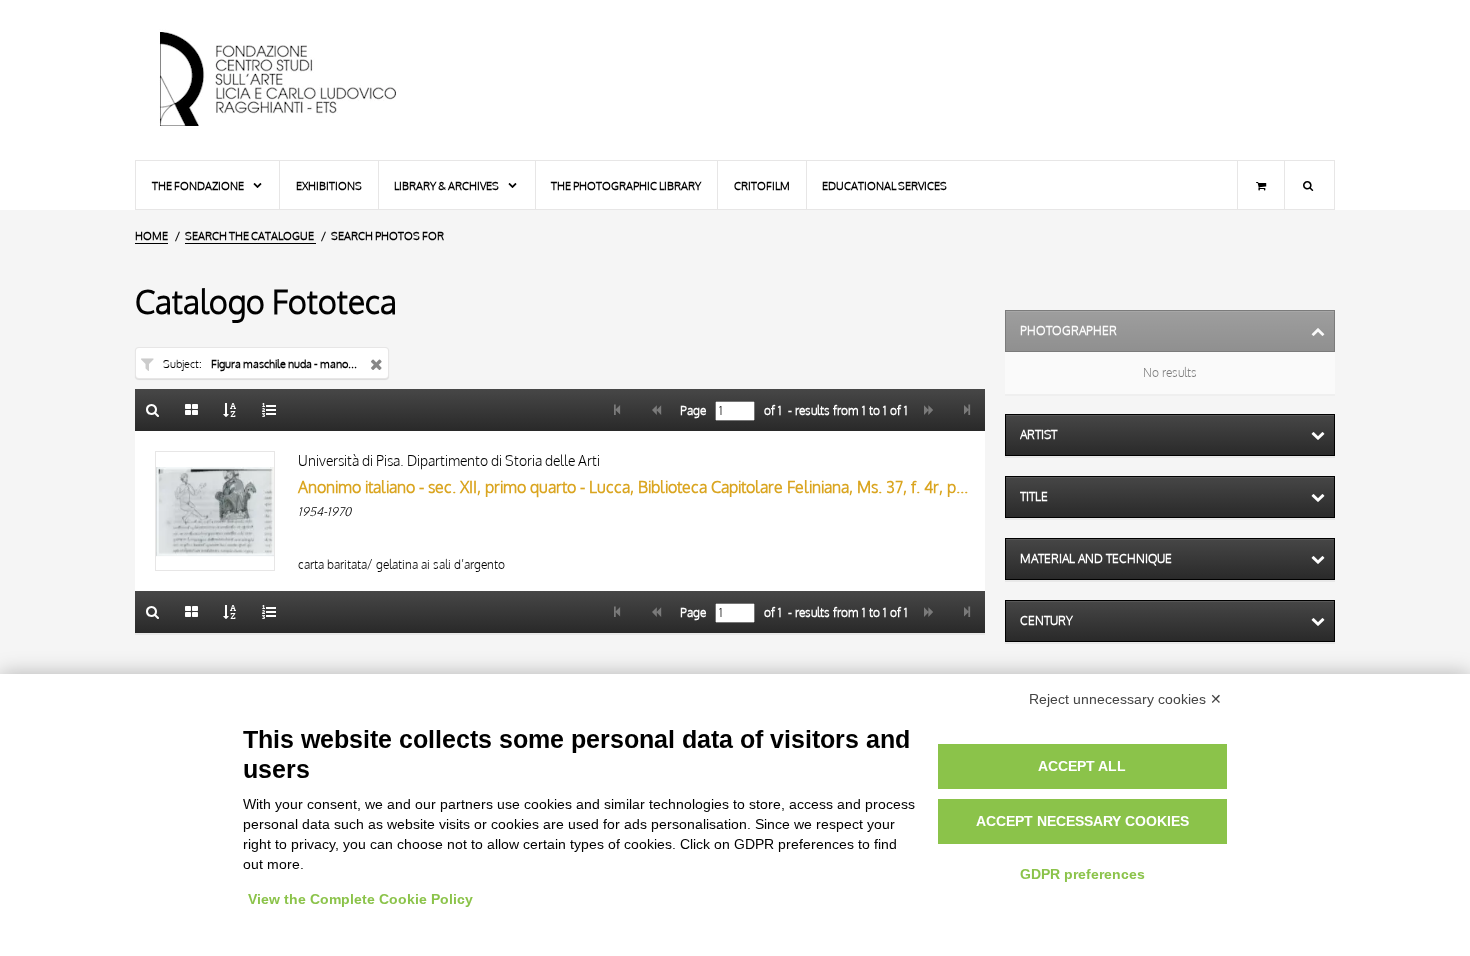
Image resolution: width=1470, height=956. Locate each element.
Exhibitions (329, 185)
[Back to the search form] (153, 410)
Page (691, 411)
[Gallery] (192, 410)
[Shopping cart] (1261, 185)
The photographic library (626, 185)
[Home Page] (295, 80)
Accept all (1082, 766)
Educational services (884, 185)
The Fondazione (199, 185)
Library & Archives (447, 185)
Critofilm (762, 185)
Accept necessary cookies (1082, 821)
